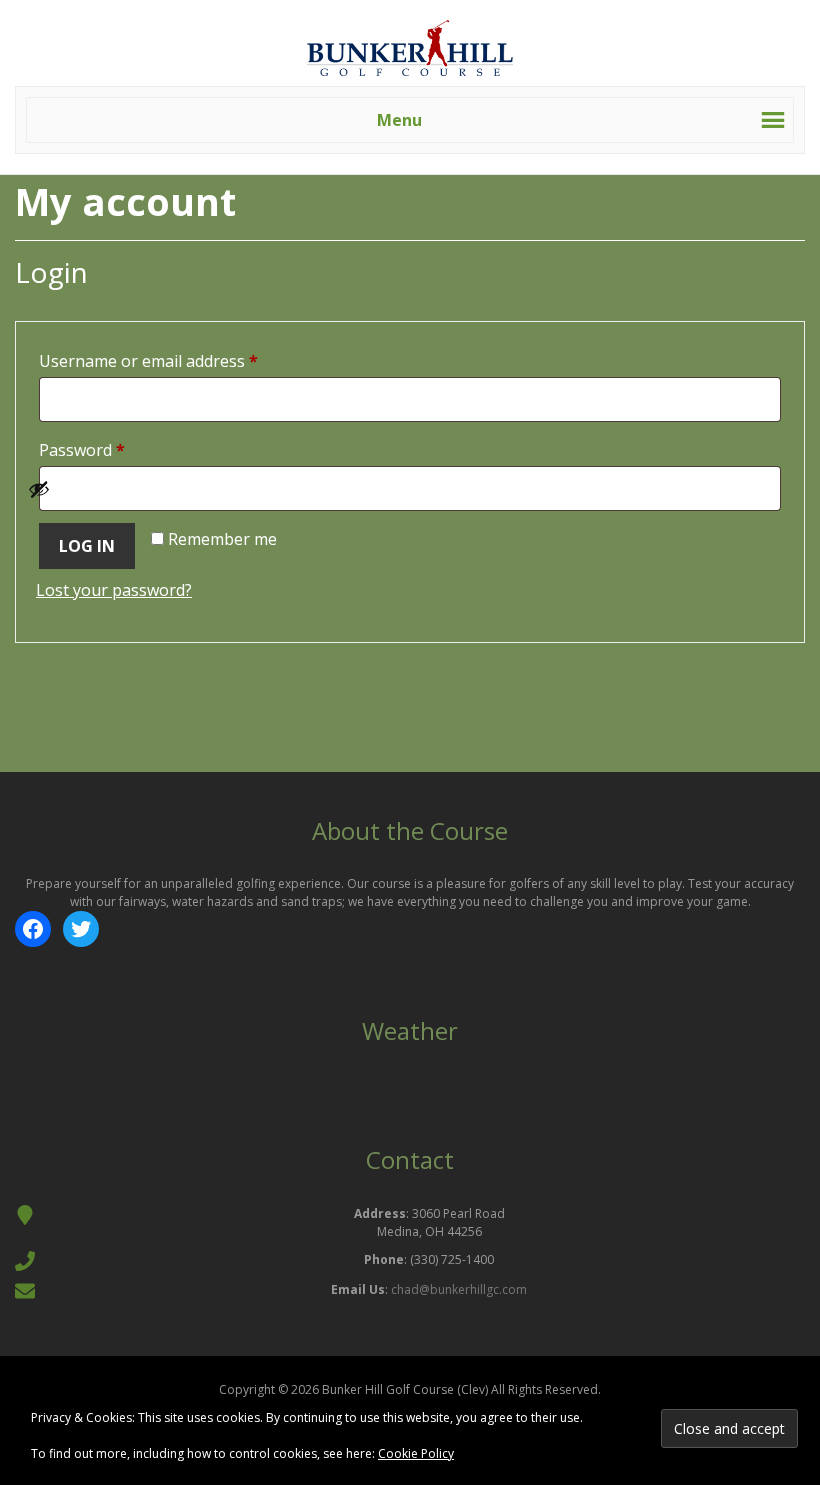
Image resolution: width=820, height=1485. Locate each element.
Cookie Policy (416, 1453)
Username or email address (181, 360)
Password (115, 449)
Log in (87, 546)
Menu (399, 120)
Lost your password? (114, 590)
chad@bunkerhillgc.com (459, 1289)
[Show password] (399, 489)
